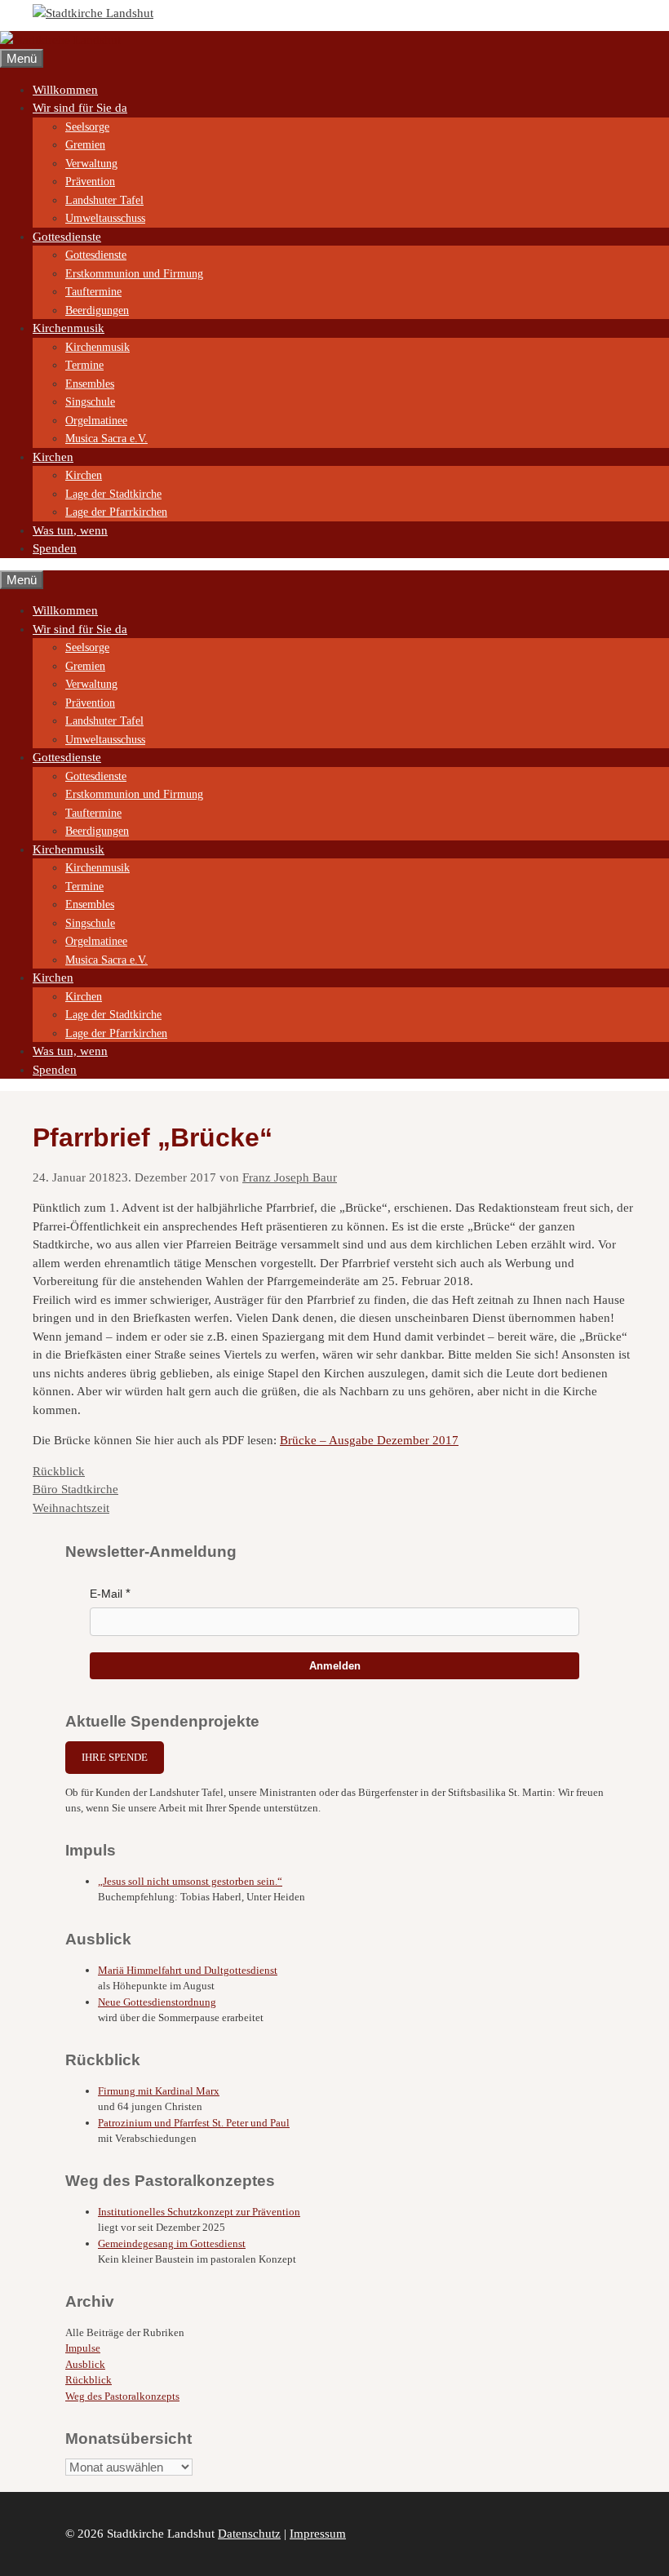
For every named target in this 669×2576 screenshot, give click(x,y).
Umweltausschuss (105, 218)
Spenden (55, 548)
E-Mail (106, 1594)
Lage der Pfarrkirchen (116, 512)
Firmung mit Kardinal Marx (159, 2091)
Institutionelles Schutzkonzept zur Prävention (199, 2212)
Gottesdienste (67, 237)
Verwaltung (91, 164)
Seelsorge (87, 127)
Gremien (85, 145)
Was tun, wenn (70, 530)
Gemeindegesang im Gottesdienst (172, 2243)
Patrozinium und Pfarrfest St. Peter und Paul (194, 2123)
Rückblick (59, 1471)
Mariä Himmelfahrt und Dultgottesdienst (188, 1970)
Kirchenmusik (69, 328)
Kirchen (53, 457)
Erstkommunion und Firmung (134, 274)
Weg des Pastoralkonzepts (122, 2396)
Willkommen (65, 90)
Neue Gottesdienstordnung (157, 2002)
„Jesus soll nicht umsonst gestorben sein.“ (190, 1881)
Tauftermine (93, 292)
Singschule (90, 402)
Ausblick (85, 2364)
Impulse (83, 2348)
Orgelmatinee (96, 421)
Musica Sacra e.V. (106, 439)
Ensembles (90, 384)
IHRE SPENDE (115, 1757)
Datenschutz (249, 2534)
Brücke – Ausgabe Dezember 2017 (369, 1440)
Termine (84, 365)
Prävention (90, 182)
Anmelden (335, 1666)
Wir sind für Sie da (80, 108)
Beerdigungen (97, 310)
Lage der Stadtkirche (113, 494)
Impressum (318, 2534)
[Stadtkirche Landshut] (60, 40)
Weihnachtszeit (71, 1508)
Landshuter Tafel (104, 200)
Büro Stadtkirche (75, 1489)
